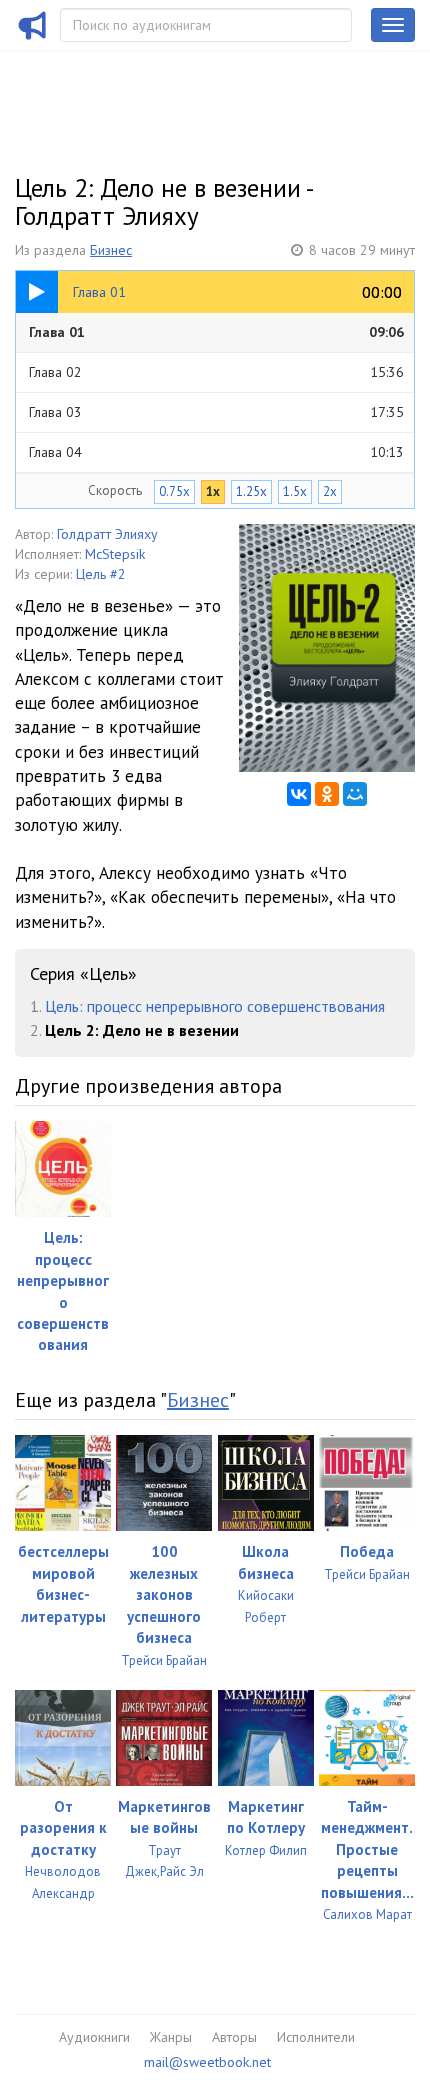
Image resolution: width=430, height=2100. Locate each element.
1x (213, 491)
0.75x (174, 491)
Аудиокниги (94, 2037)
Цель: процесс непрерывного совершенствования (215, 1006)
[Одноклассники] (327, 794)
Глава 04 (216, 452)
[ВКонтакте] (299, 794)
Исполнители (316, 2037)
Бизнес (111, 250)
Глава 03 (216, 412)
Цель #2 (101, 574)
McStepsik (115, 554)
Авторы (234, 2037)
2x (330, 491)
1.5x (295, 491)
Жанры (171, 2037)
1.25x (251, 491)
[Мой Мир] (355, 794)
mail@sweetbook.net (207, 2062)
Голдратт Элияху (107, 534)
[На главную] (33, 38)
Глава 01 (216, 332)
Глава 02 (216, 372)
